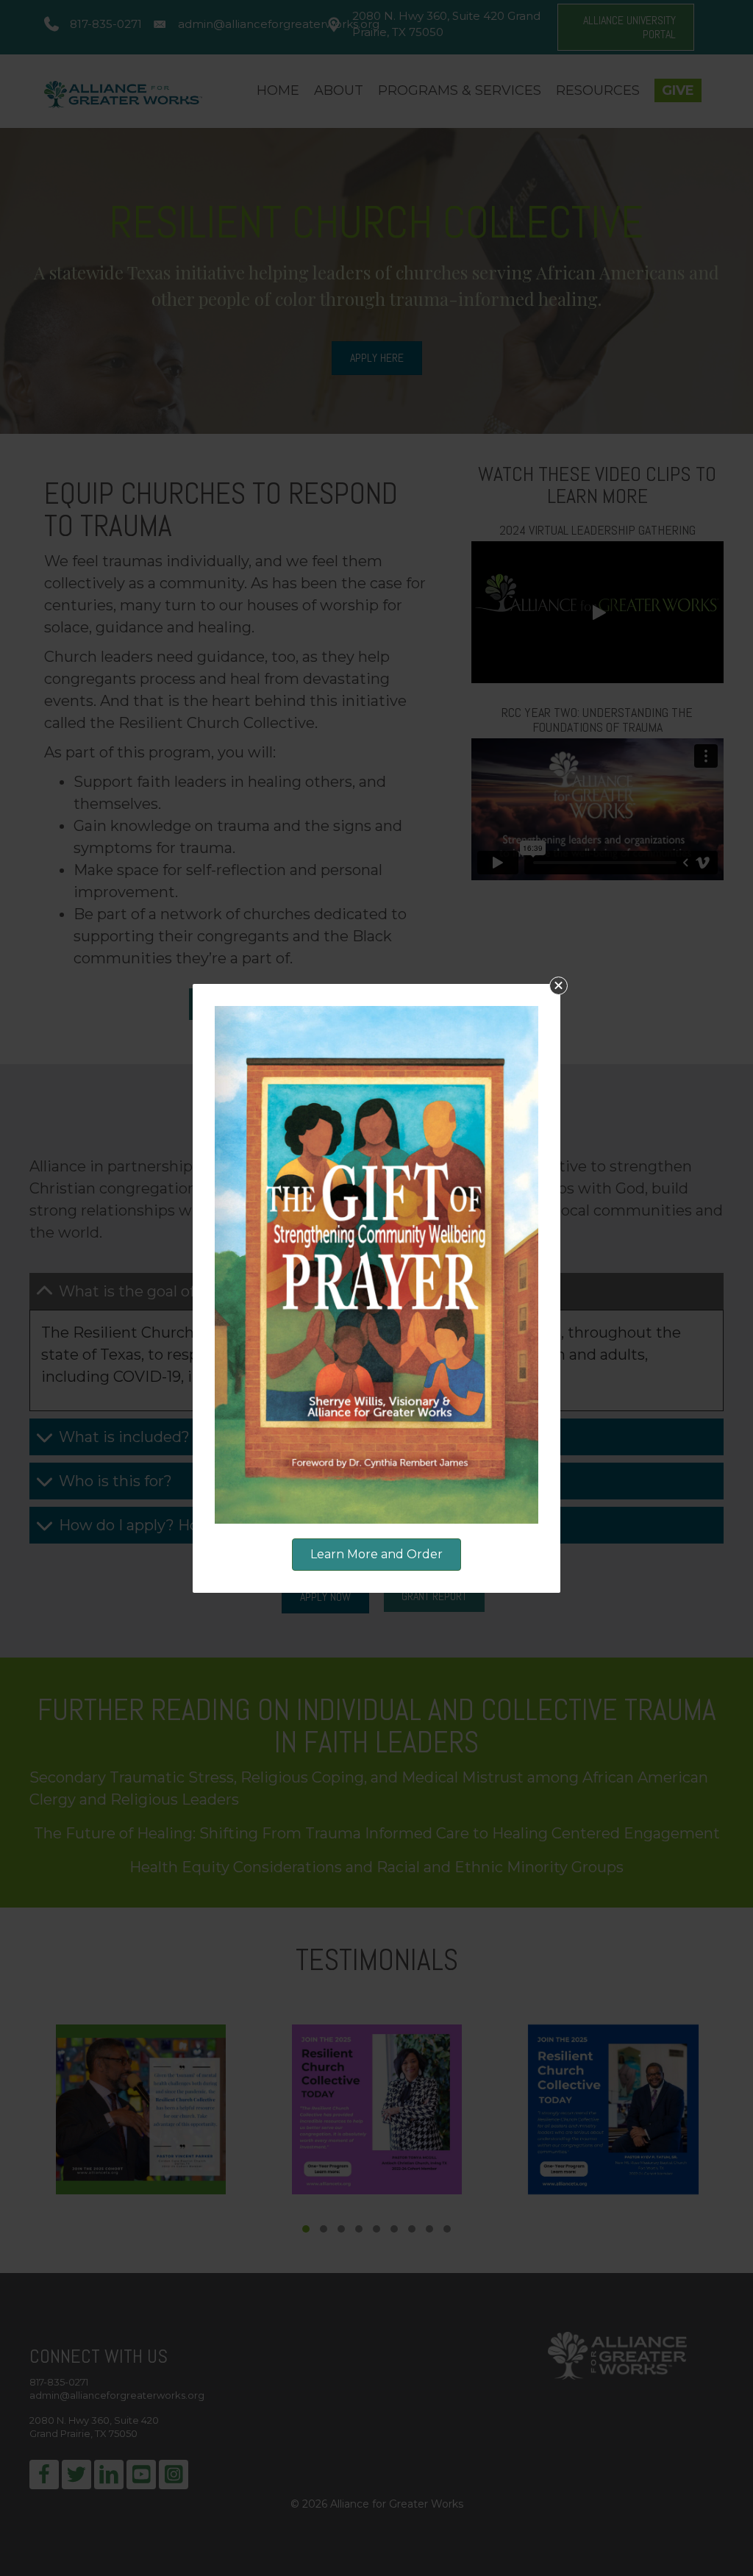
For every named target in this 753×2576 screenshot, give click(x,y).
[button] (558, 986)
